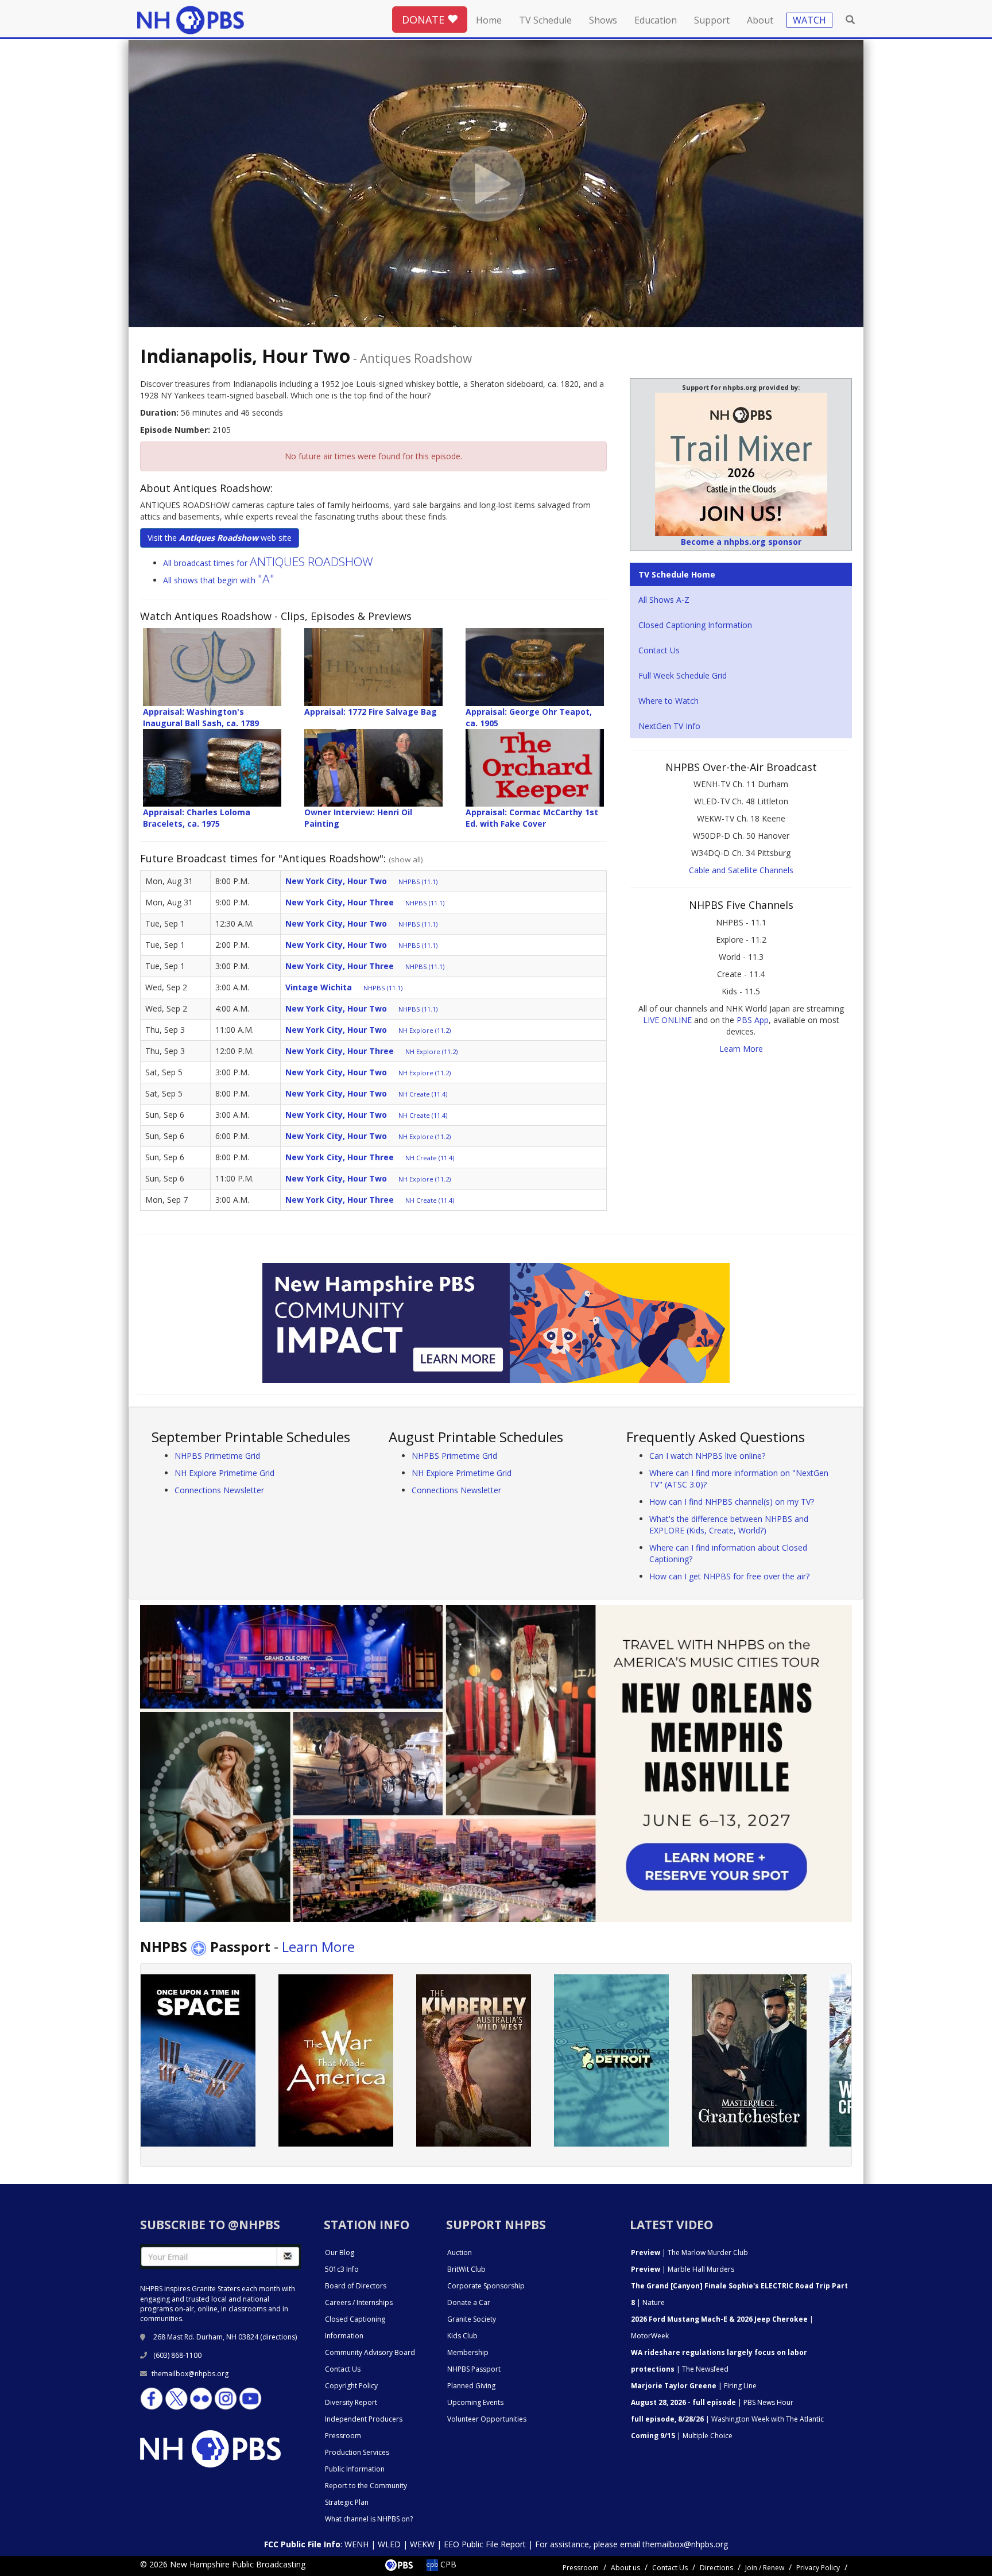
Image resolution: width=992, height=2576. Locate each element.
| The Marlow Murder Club (689, 2252)
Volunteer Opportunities (487, 2419)
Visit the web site (220, 538)
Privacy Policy (818, 2568)
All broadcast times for (268, 563)
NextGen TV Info (669, 726)
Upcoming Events (475, 2402)
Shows (603, 20)
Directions (716, 2568)
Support (712, 20)
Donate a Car (469, 2302)
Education (656, 20)
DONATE (425, 20)
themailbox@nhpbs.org (190, 2374)
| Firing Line (694, 2386)
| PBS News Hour (712, 2402)
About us (625, 2568)
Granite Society (472, 2319)
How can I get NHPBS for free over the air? (729, 1576)
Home (489, 20)
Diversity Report (351, 2402)
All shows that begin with (219, 580)
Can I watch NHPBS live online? (707, 1456)
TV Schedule (545, 20)
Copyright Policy (351, 2386)
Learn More (741, 1049)
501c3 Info (342, 2269)
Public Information (355, 2469)
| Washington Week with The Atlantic (727, 2419)
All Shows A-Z (664, 600)
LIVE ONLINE (667, 1020)
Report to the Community (366, 2486)
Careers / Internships (359, 2302)
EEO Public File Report (485, 2544)
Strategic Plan (347, 2502)
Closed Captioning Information (695, 625)
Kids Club (462, 2336)
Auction (460, 2252)
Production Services (357, 2452)
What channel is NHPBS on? (369, 2519)
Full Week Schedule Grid (683, 675)
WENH (356, 2544)
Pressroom (343, 2436)
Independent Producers (364, 2419)
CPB (447, 2564)
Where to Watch (669, 701)
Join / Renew (765, 2568)
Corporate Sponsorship (486, 2286)
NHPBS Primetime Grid (217, 1456)
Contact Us (659, 650)
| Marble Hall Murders (683, 2269)
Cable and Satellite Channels (741, 870)
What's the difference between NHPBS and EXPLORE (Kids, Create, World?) (729, 1525)
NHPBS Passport (474, 2369)
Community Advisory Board (370, 2352)
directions (279, 2337)
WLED (389, 2544)
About (760, 20)
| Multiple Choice (682, 2436)
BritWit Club (466, 2269)
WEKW (422, 2544)
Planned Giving (471, 2386)
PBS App (753, 1020)
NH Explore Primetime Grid (224, 1473)
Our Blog (340, 2252)
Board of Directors (356, 2286)
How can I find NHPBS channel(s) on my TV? (732, 1502)
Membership (468, 2352)
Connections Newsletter (219, 1490)
